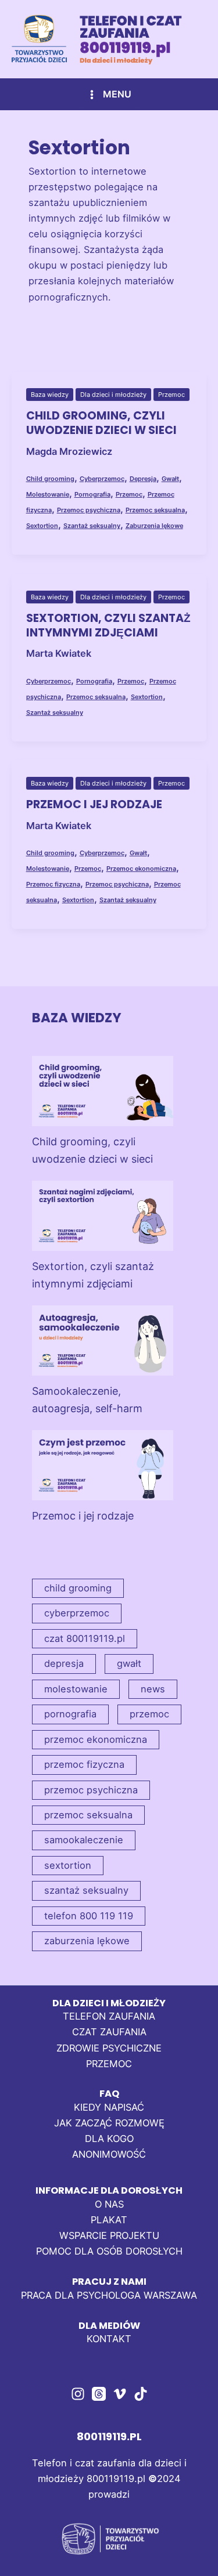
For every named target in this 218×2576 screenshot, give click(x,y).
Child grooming (50, 479)
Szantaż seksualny (92, 526)
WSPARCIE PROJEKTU (109, 2235)
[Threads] (99, 2394)
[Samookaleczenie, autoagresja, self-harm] (103, 1341)
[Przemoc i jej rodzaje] (103, 1465)
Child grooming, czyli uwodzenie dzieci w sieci (101, 423)
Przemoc (171, 395)
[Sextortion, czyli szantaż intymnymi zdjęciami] (103, 1216)
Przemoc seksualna (155, 510)
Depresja (143, 479)
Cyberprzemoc (102, 479)
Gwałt (170, 479)
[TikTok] (141, 2394)
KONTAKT (109, 2339)
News (153, 1689)
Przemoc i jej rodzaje (94, 804)
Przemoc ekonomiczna (141, 869)
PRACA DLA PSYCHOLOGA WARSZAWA (109, 2295)
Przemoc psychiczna (89, 510)
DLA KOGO (109, 2139)
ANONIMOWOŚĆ (109, 2154)
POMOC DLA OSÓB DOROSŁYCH (109, 2251)
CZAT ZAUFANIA (109, 2032)
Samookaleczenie (84, 1840)
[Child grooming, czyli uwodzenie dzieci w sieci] (103, 1091)
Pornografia (92, 494)
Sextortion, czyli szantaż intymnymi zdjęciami (108, 625)
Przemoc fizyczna (53, 884)
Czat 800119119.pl (85, 1638)
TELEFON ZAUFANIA (109, 2016)
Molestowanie (48, 494)
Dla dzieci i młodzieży (113, 395)
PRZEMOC (109, 2064)
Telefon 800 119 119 (89, 1916)
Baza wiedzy (50, 395)
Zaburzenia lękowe (154, 526)
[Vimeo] (120, 2394)
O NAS (109, 2204)
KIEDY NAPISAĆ (109, 2107)
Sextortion (42, 526)
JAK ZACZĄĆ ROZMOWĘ (109, 2123)
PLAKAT (109, 2220)
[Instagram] (78, 2394)
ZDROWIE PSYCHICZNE (109, 2048)
